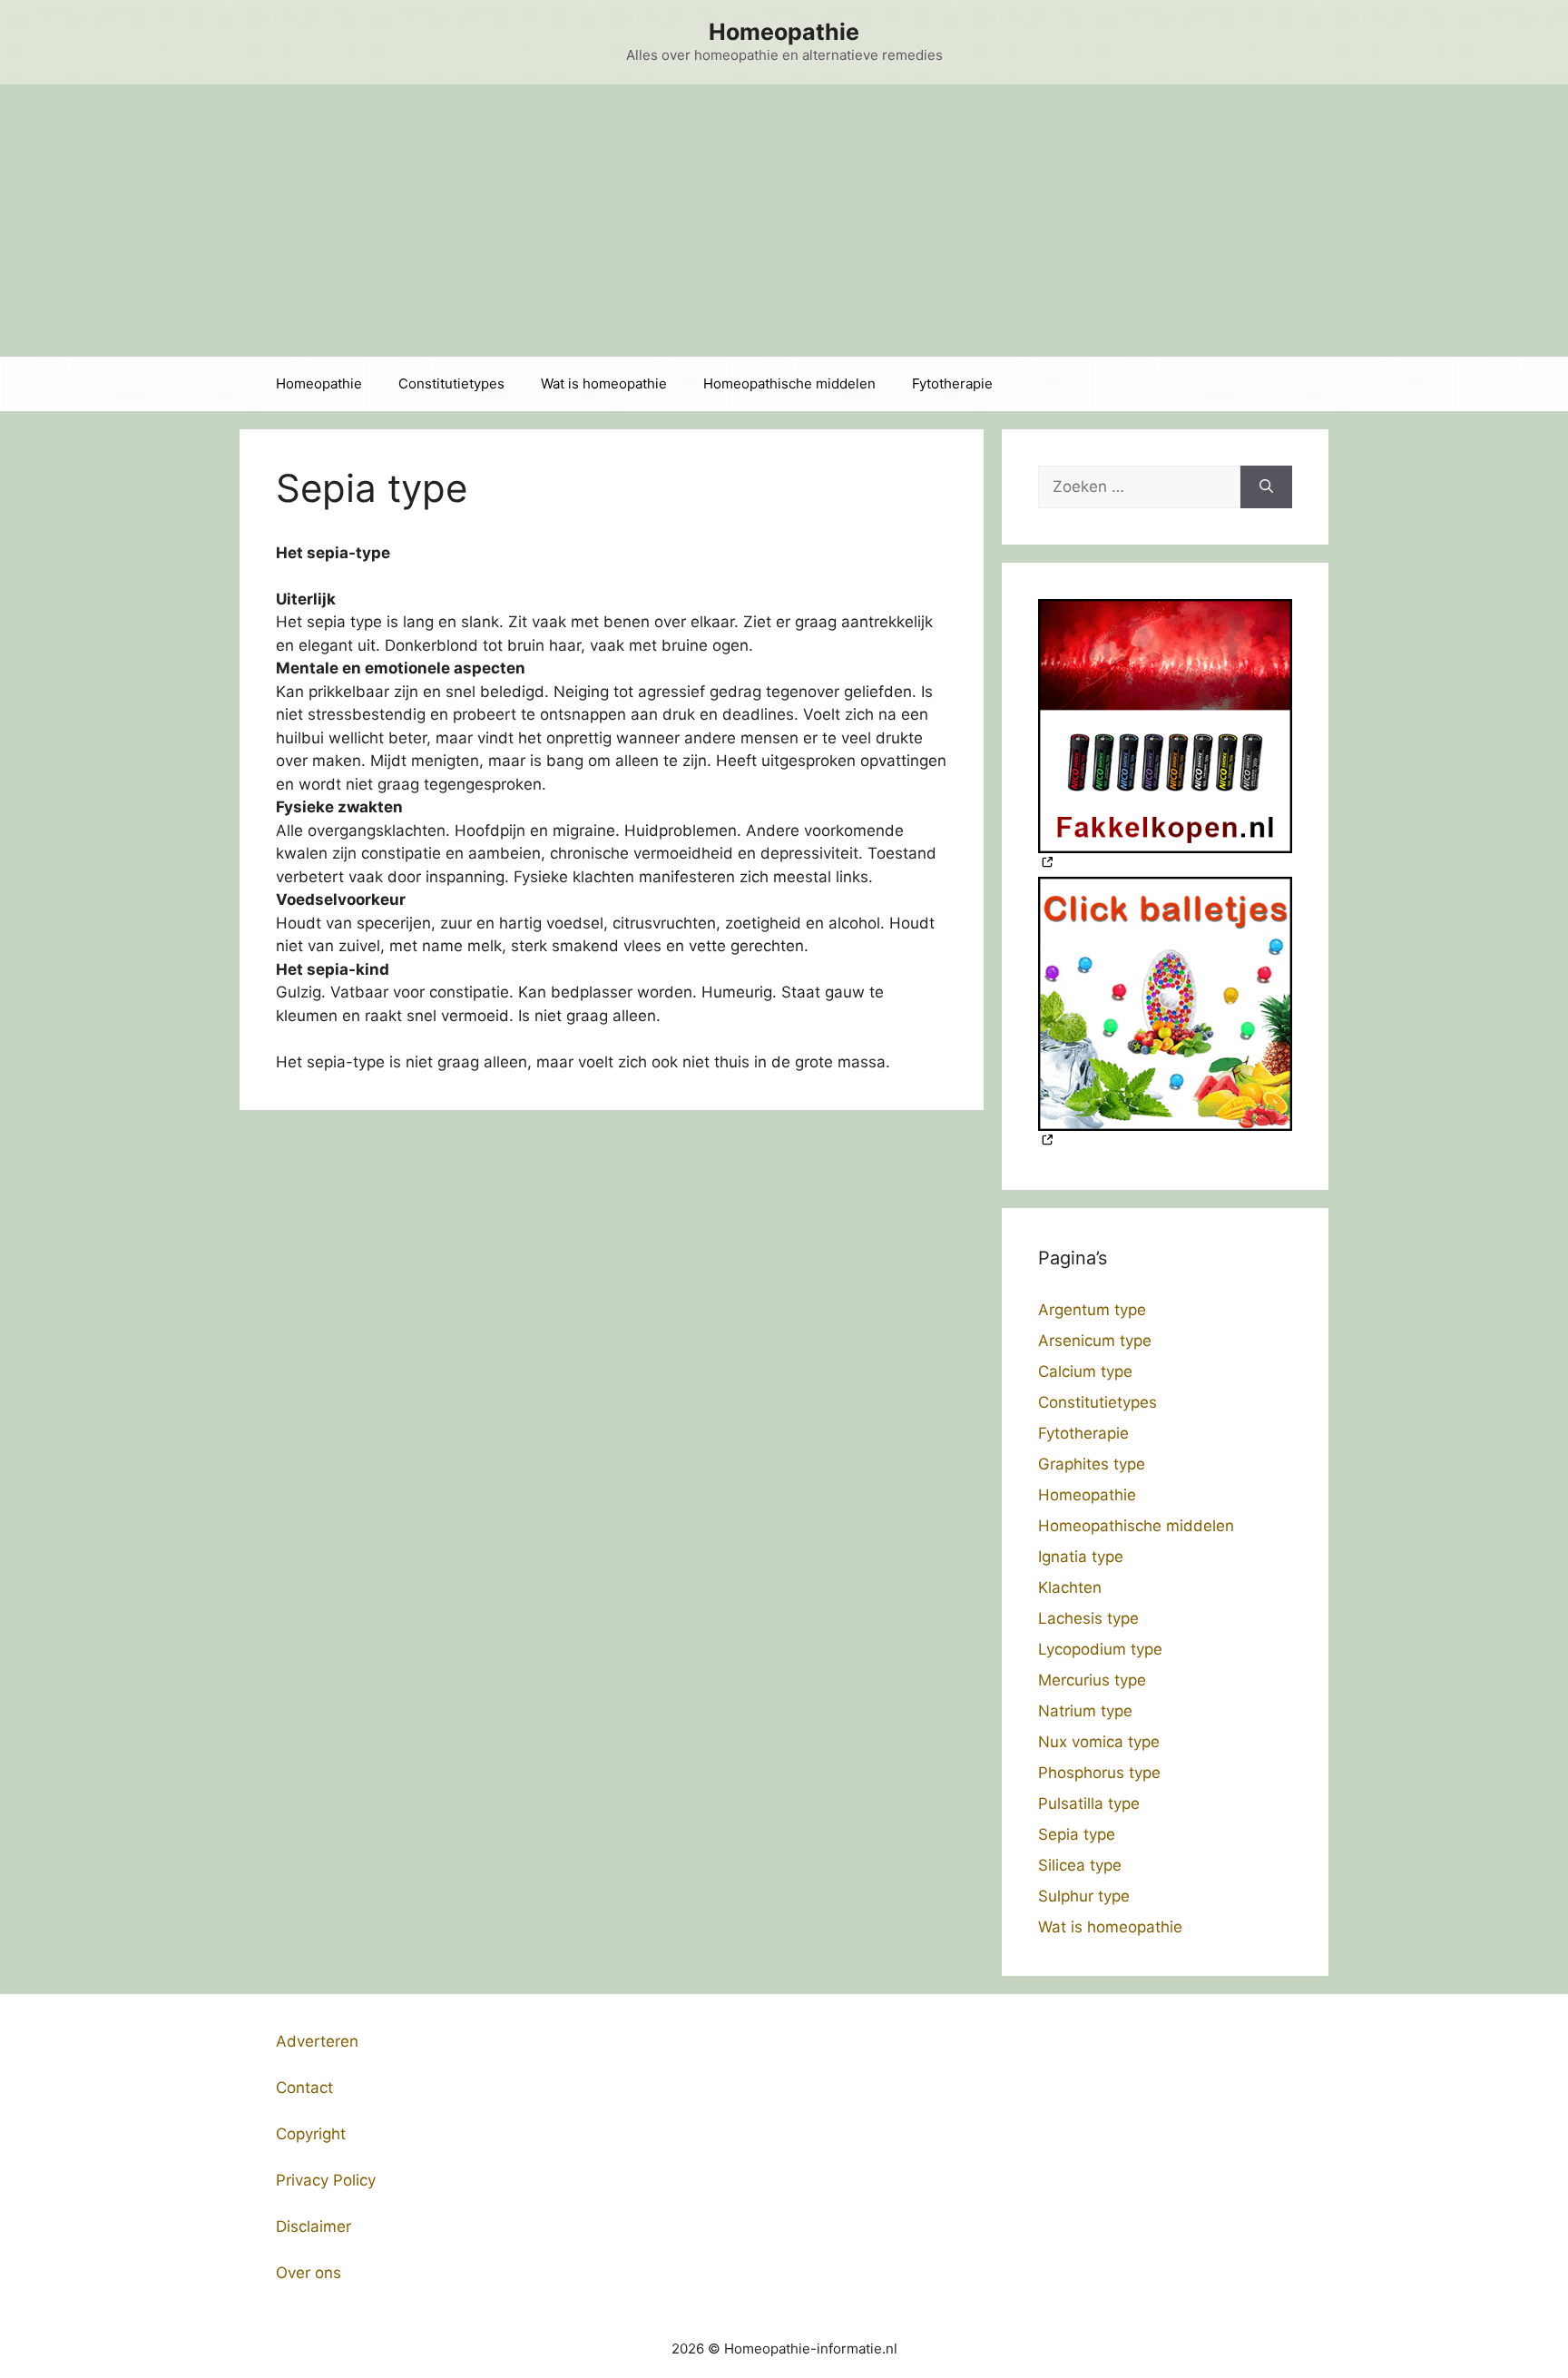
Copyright (311, 2134)
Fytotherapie (952, 383)
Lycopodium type (1100, 1649)
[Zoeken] (1266, 487)
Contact (304, 2088)
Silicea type (1080, 1865)
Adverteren (317, 2041)
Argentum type (1092, 1310)
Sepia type (1077, 1834)
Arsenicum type (1095, 1341)
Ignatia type (1081, 1557)
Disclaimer (314, 2226)
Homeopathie (784, 32)
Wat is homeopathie (604, 383)
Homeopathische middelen (789, 383)
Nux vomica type (1099, 1742)
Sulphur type (1084, 1896)
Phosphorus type (1099, 1773)
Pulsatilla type (1089, 1803)
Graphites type (1092, 1464)
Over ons (309, 2273)
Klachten (1070, 1587)
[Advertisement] (784, 221)
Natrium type (1085, 1711)
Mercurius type (1092, 1680)
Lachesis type (1088, 1618)
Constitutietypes (451, 383)
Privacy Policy (326, 2180)
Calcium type (1085, 1371)
